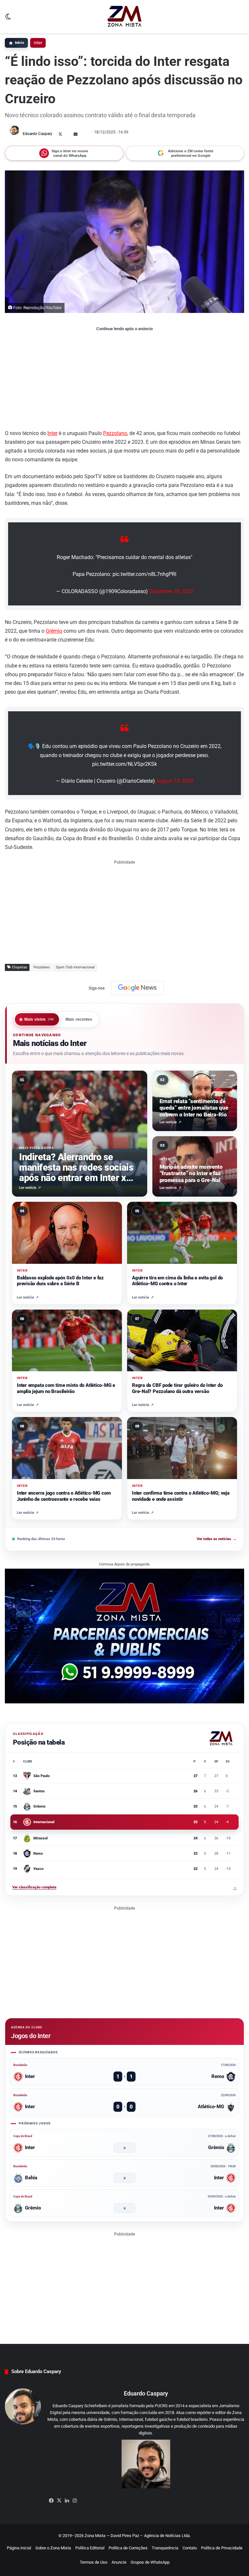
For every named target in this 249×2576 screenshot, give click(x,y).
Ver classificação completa (124, 1887)
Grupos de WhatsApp (150, 2562)
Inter (38, 43)
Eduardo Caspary (37, 134)
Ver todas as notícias (217, 1539)
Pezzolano (115, 433)
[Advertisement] (124, 380)
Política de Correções (128, 2548)
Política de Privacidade (222, 2548)
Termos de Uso (94, 2562)
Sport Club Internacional (75, 967)
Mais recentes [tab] (79, 1019)
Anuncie (119, 2562)
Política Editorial (90, 2548)
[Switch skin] (8, 19)
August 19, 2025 (175, 781)
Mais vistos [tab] (39, 1019)
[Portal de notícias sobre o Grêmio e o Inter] (125, 17)
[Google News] (137, 988)
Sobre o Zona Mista (53, 2548)
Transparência (165, 2548)
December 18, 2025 (171, 591)
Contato (190, 2548)
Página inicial (19, 2548)
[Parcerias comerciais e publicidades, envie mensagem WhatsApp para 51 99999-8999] (124, 1636)
